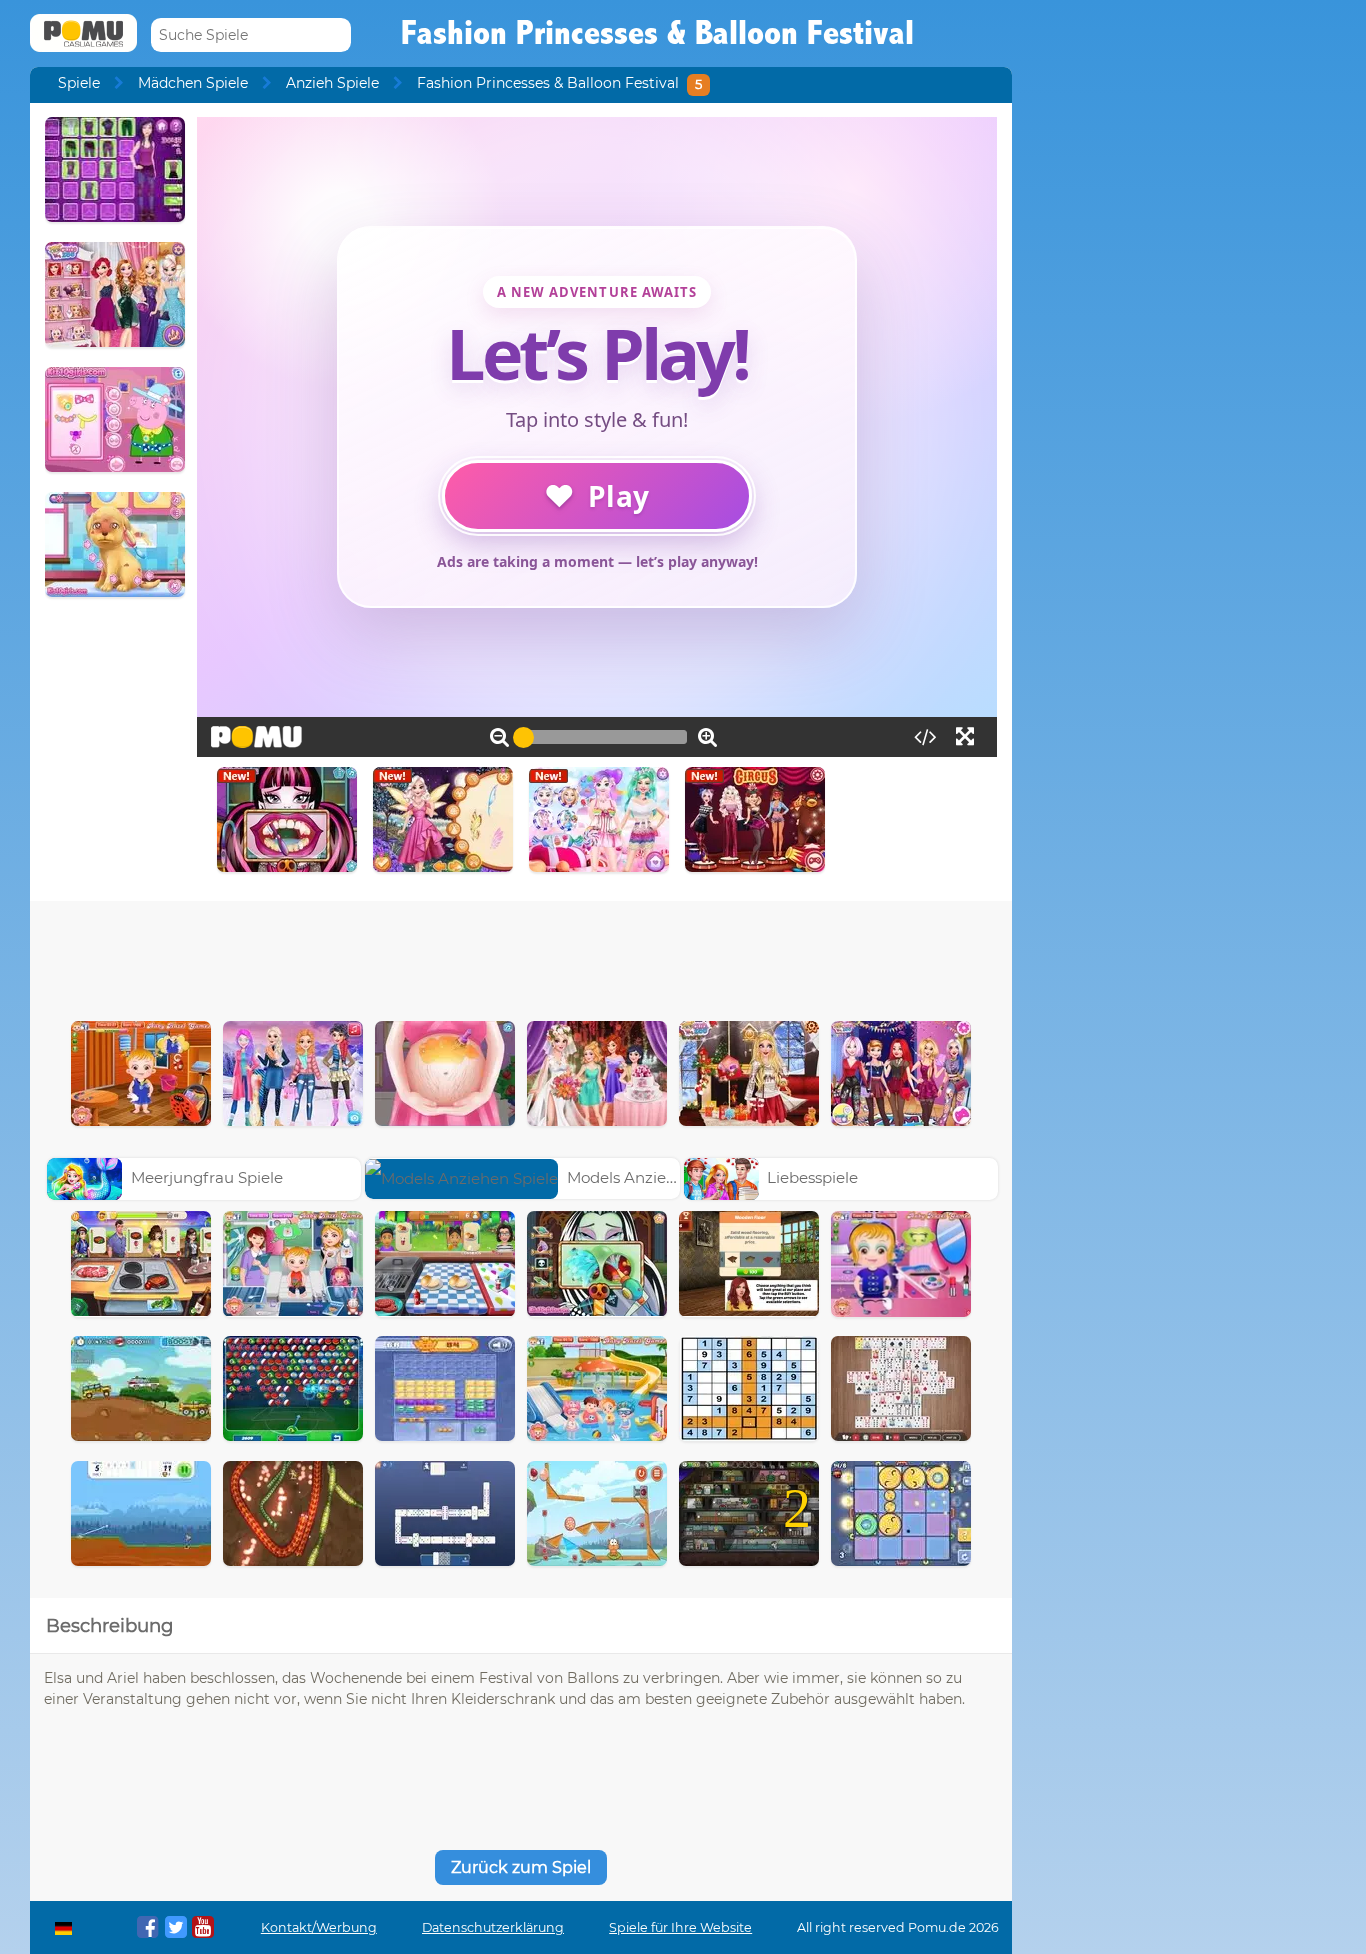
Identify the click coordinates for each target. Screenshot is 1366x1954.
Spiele (79, 83)
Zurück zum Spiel (521, 1867)
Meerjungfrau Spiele (207, 1177)
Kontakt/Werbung (319, 1927)
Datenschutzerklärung (493, 1927)
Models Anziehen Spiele (655, 1177)
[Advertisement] (521, 956)
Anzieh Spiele (332, 83)
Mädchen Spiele (193, 83)
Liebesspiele (812, 1177)
